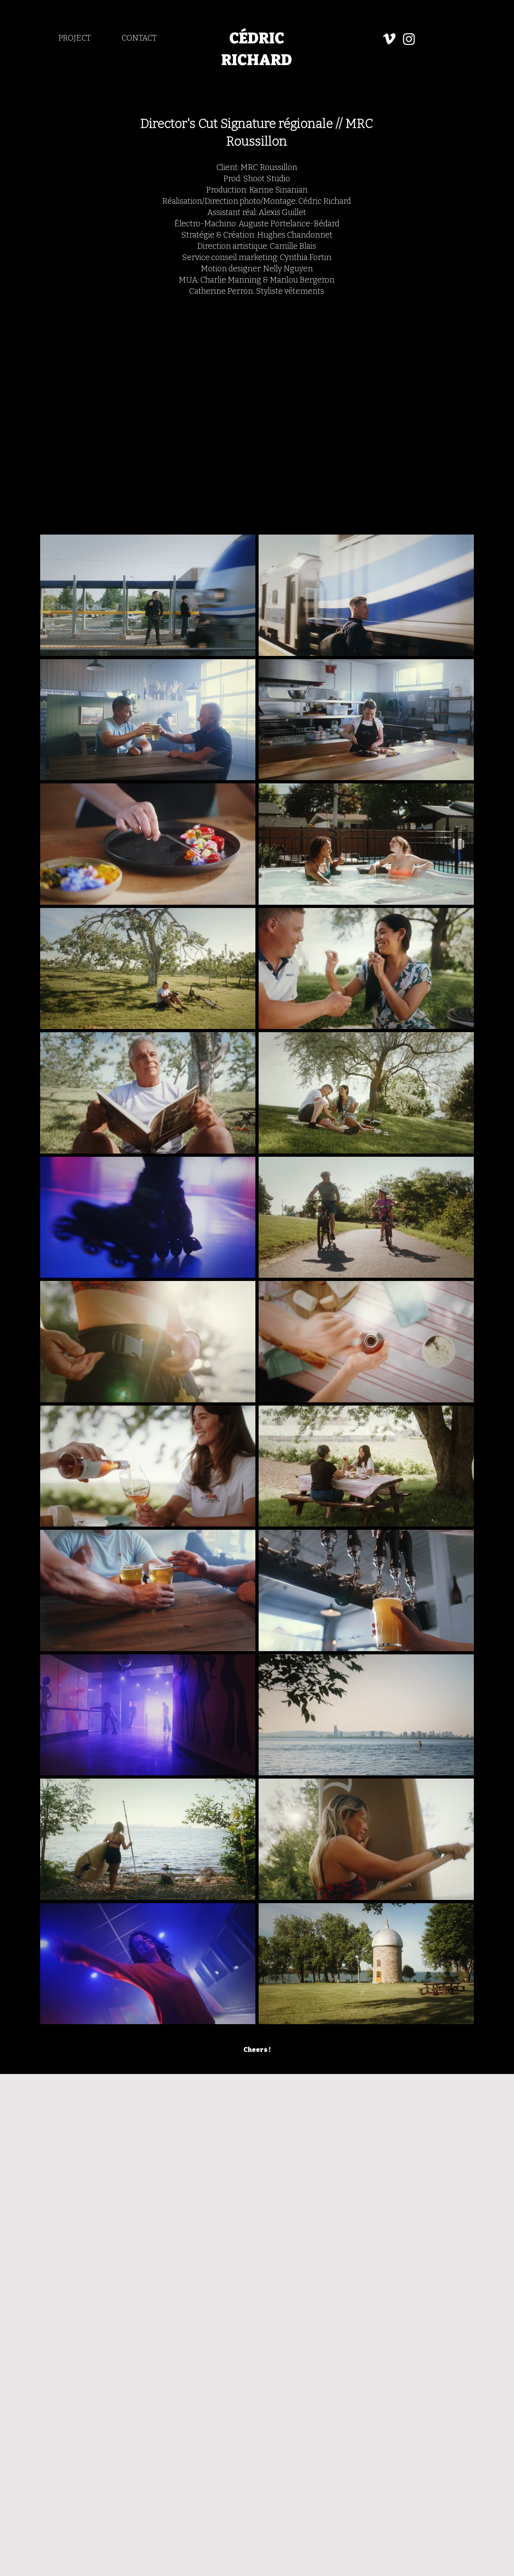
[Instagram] (409, 39)
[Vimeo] (389, 39)
